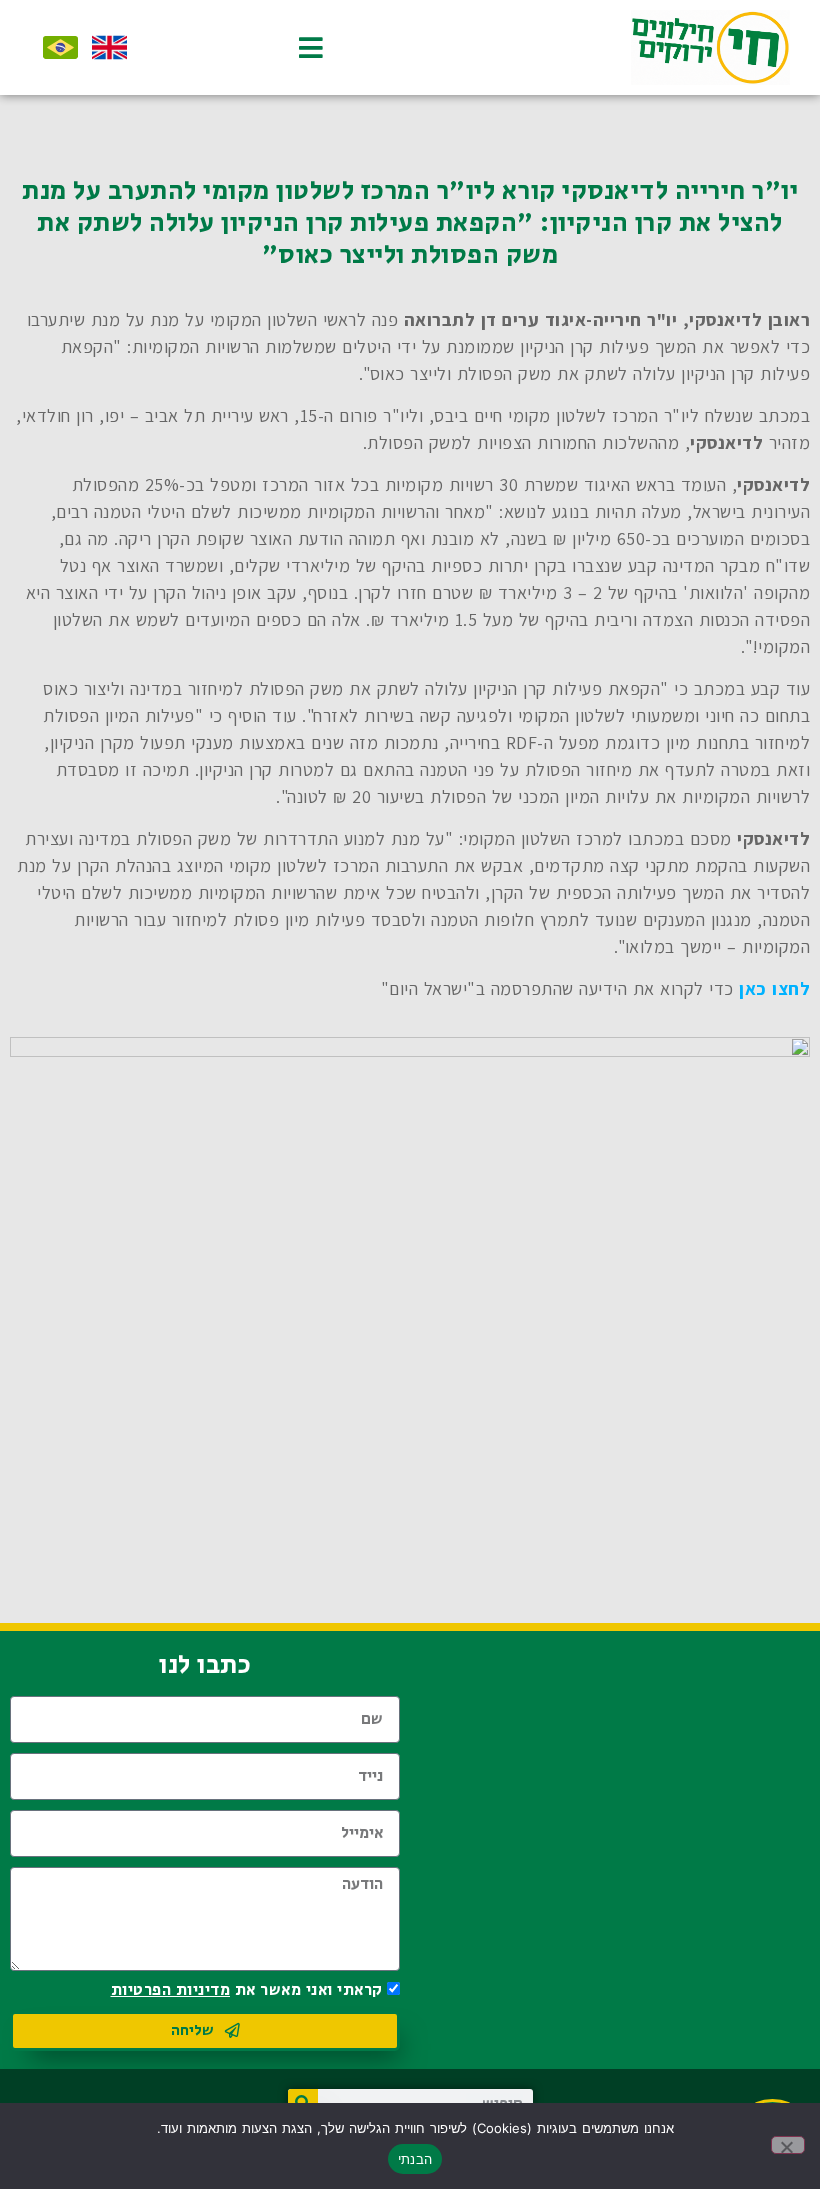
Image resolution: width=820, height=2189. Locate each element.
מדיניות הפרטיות (171, 1990)
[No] (788, 2145)
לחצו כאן (774, 988)
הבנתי (415, 2159)
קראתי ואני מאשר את (247, 1990)
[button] (292, 47)
